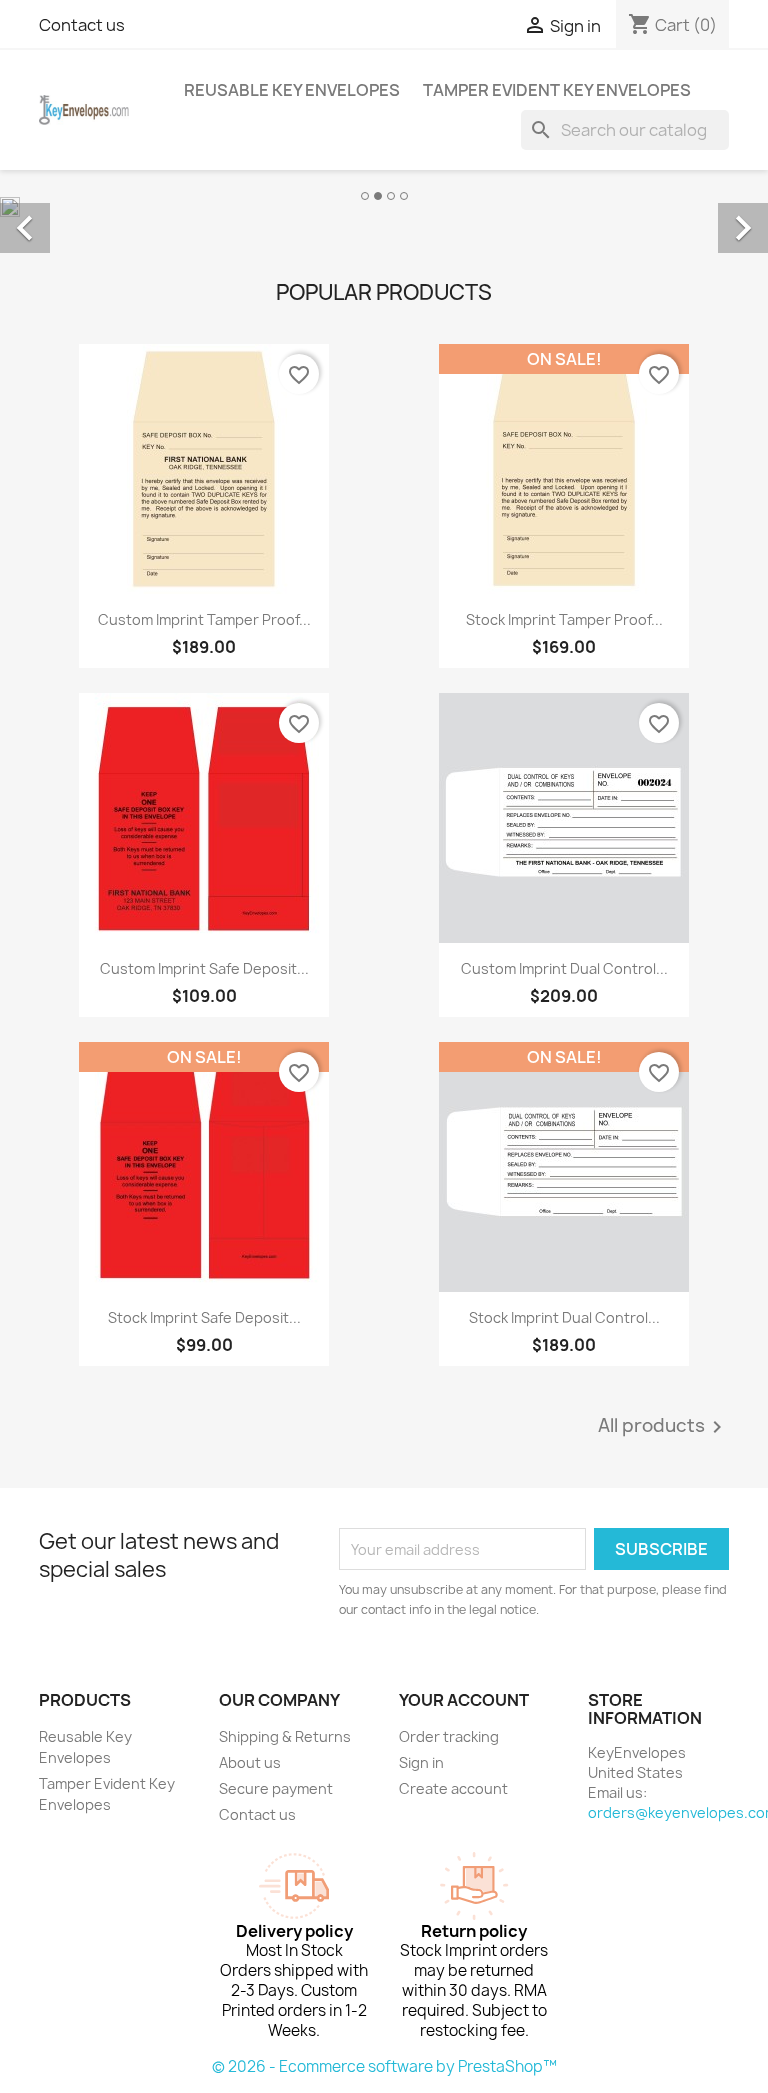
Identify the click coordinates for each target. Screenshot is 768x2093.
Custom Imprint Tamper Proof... (204, 619)
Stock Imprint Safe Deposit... (204, 1317)
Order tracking (449, 1736)
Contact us (82, 25)
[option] (384, 206)
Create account (453, 1788)
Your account (464, 1700)
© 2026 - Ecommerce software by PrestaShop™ (384, 2066)
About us (250, 1762)
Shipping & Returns (285, 1736)
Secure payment (276, 1788)
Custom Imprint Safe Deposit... (204, 968)
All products (663, 1427)
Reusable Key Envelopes (292, 90)
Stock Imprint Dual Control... (564, 1317)
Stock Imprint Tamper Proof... (564, 619)
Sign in (421, 1762)
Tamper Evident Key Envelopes (557, 90)
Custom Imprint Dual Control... (564, 968)
